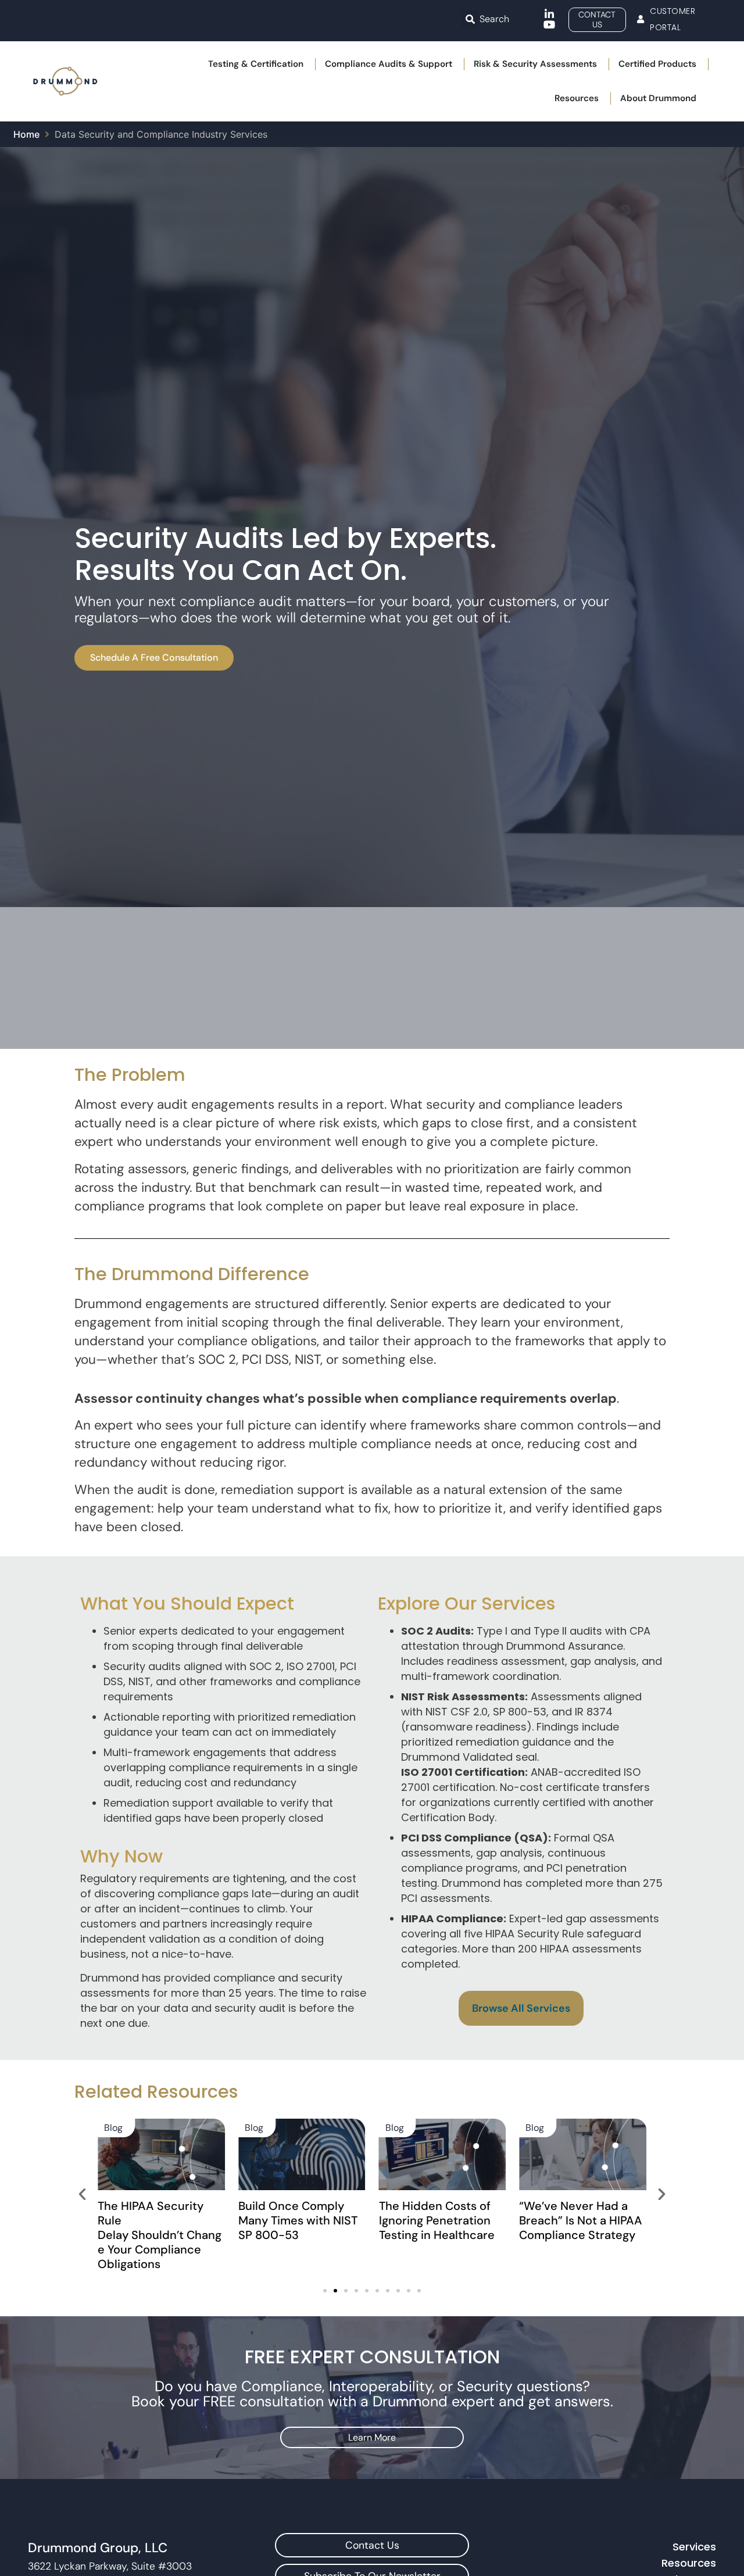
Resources (689, 2563)
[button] (470, 19)
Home (26, 134)
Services (694, 2547)
